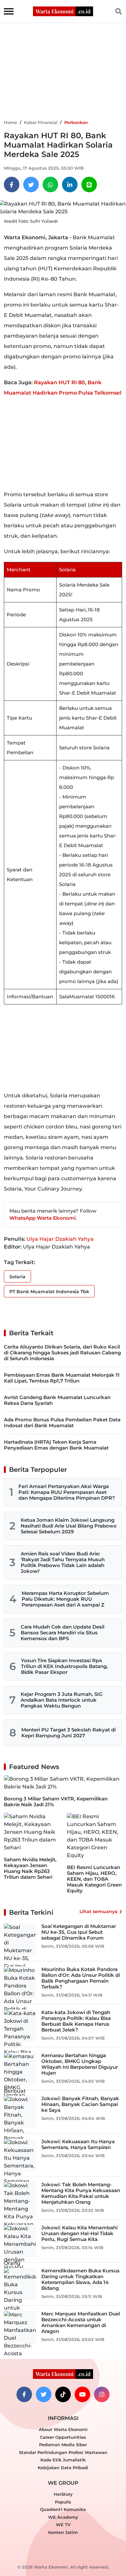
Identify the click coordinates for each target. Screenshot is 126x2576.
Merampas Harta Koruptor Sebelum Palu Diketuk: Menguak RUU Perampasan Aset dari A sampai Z (65, 1599)
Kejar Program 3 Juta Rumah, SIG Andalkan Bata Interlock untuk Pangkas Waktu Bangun (62, 1700)
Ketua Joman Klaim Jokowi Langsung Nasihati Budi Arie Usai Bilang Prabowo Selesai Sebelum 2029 (69, 1526)
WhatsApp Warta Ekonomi (42, 1218)
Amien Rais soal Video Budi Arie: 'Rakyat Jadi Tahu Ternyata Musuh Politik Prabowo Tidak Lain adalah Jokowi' (63, 1562)
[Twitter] (31, 185)
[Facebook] (12, 185)
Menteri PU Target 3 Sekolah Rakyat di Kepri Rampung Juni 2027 (68, 1733)
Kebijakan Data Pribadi (63, 2468)
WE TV (63, 2525)
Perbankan (76, 122)
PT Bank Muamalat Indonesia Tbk (49, 1292)
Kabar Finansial (41, 122)
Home (10, 122)
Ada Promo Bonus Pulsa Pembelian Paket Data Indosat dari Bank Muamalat (62, 1422)
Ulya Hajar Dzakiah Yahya (60, 1239)
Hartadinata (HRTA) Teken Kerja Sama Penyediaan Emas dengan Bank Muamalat (56, 1445)
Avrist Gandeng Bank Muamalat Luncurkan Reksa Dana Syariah (57, 1400)
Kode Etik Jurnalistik (63, 2460)
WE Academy (63, 2517)
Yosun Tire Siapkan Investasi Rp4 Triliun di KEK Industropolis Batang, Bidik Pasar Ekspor (64, 1666)
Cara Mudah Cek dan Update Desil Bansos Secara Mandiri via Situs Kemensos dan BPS (63, 1633)
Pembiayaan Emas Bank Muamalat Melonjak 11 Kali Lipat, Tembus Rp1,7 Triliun (62, 1378)
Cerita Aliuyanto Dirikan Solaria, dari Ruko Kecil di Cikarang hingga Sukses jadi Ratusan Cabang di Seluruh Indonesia (62, 1353)
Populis (63, 2502)
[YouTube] (82, 2394)
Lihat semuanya (99, 1911)
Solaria (17, 1277)
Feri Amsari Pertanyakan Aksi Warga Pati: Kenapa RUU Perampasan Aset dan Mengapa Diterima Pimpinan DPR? (67, 1492)
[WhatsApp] (50, 185)
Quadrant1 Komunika (63, 2509)
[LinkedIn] (70, 185)
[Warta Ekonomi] (63, 11)
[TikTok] (63, 2394)
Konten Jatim (63, 2532)
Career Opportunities (63, 2437)
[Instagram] (102, 2394)
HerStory (63, 2494)
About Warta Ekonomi (63, 2429)
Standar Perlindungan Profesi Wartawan (63, 2452)
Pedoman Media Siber (63, 2445)
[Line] (89, 185)
